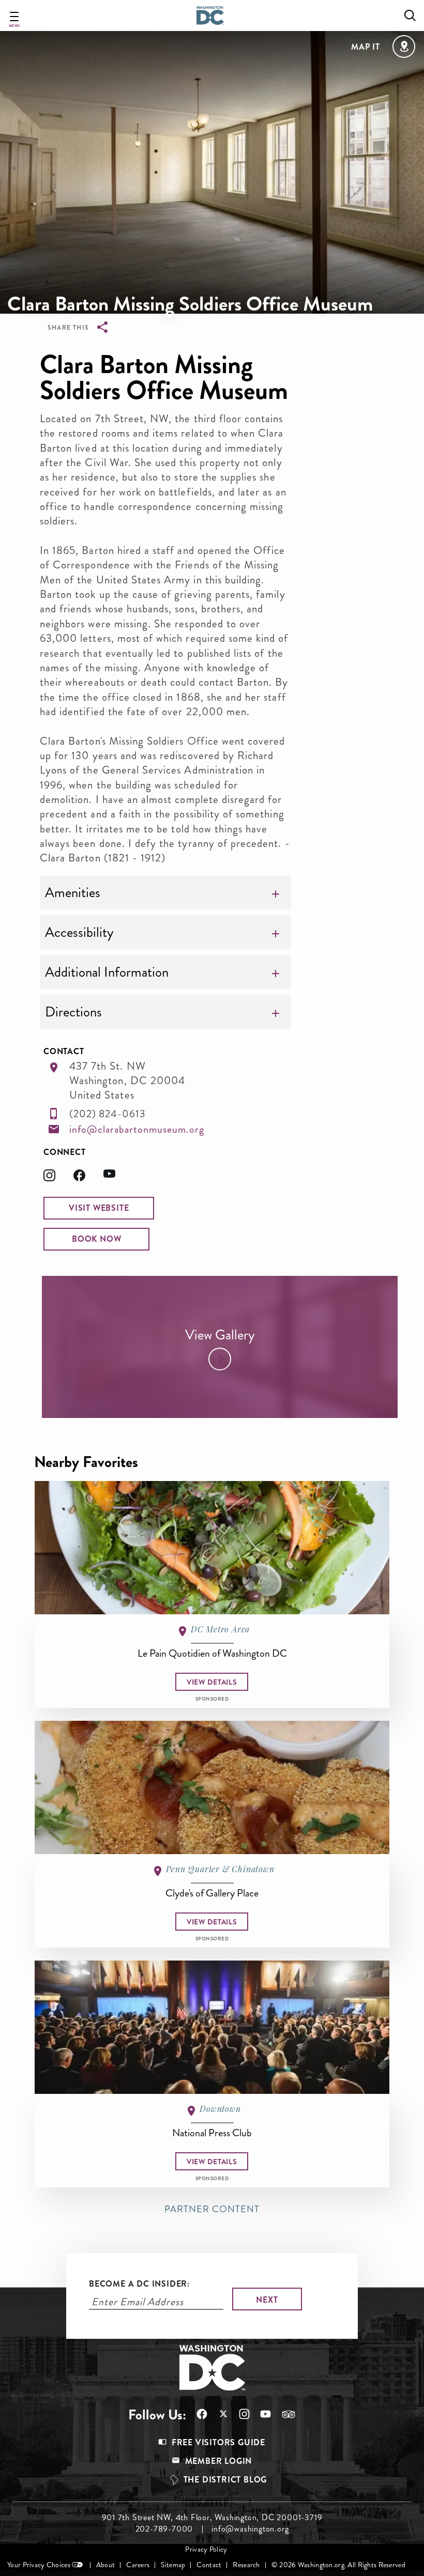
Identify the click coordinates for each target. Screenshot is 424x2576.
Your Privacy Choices (39, 2565)
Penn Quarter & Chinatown (220, 1869)
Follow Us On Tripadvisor (283, 2414)
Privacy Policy (206, 2549)
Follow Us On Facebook (197, 2414)
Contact (209, 2565)
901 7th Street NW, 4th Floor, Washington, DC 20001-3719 (212, 2518)
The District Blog (225, 2480)
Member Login (219, 2461)
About (105, 2565)
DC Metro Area (220, 1629)
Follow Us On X (218, 2415)
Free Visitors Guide (218, 2442)
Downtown (220, 2109)
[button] (99, 1208)
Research (246, 2565)
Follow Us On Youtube (260, 2414)
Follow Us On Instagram (239, 2414)
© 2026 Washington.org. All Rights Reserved (338, 2565)
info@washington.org (250, 2529)
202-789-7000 (164, 2529)
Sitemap (173, 2565)
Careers (138, 2565)
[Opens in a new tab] (58, 1178)
